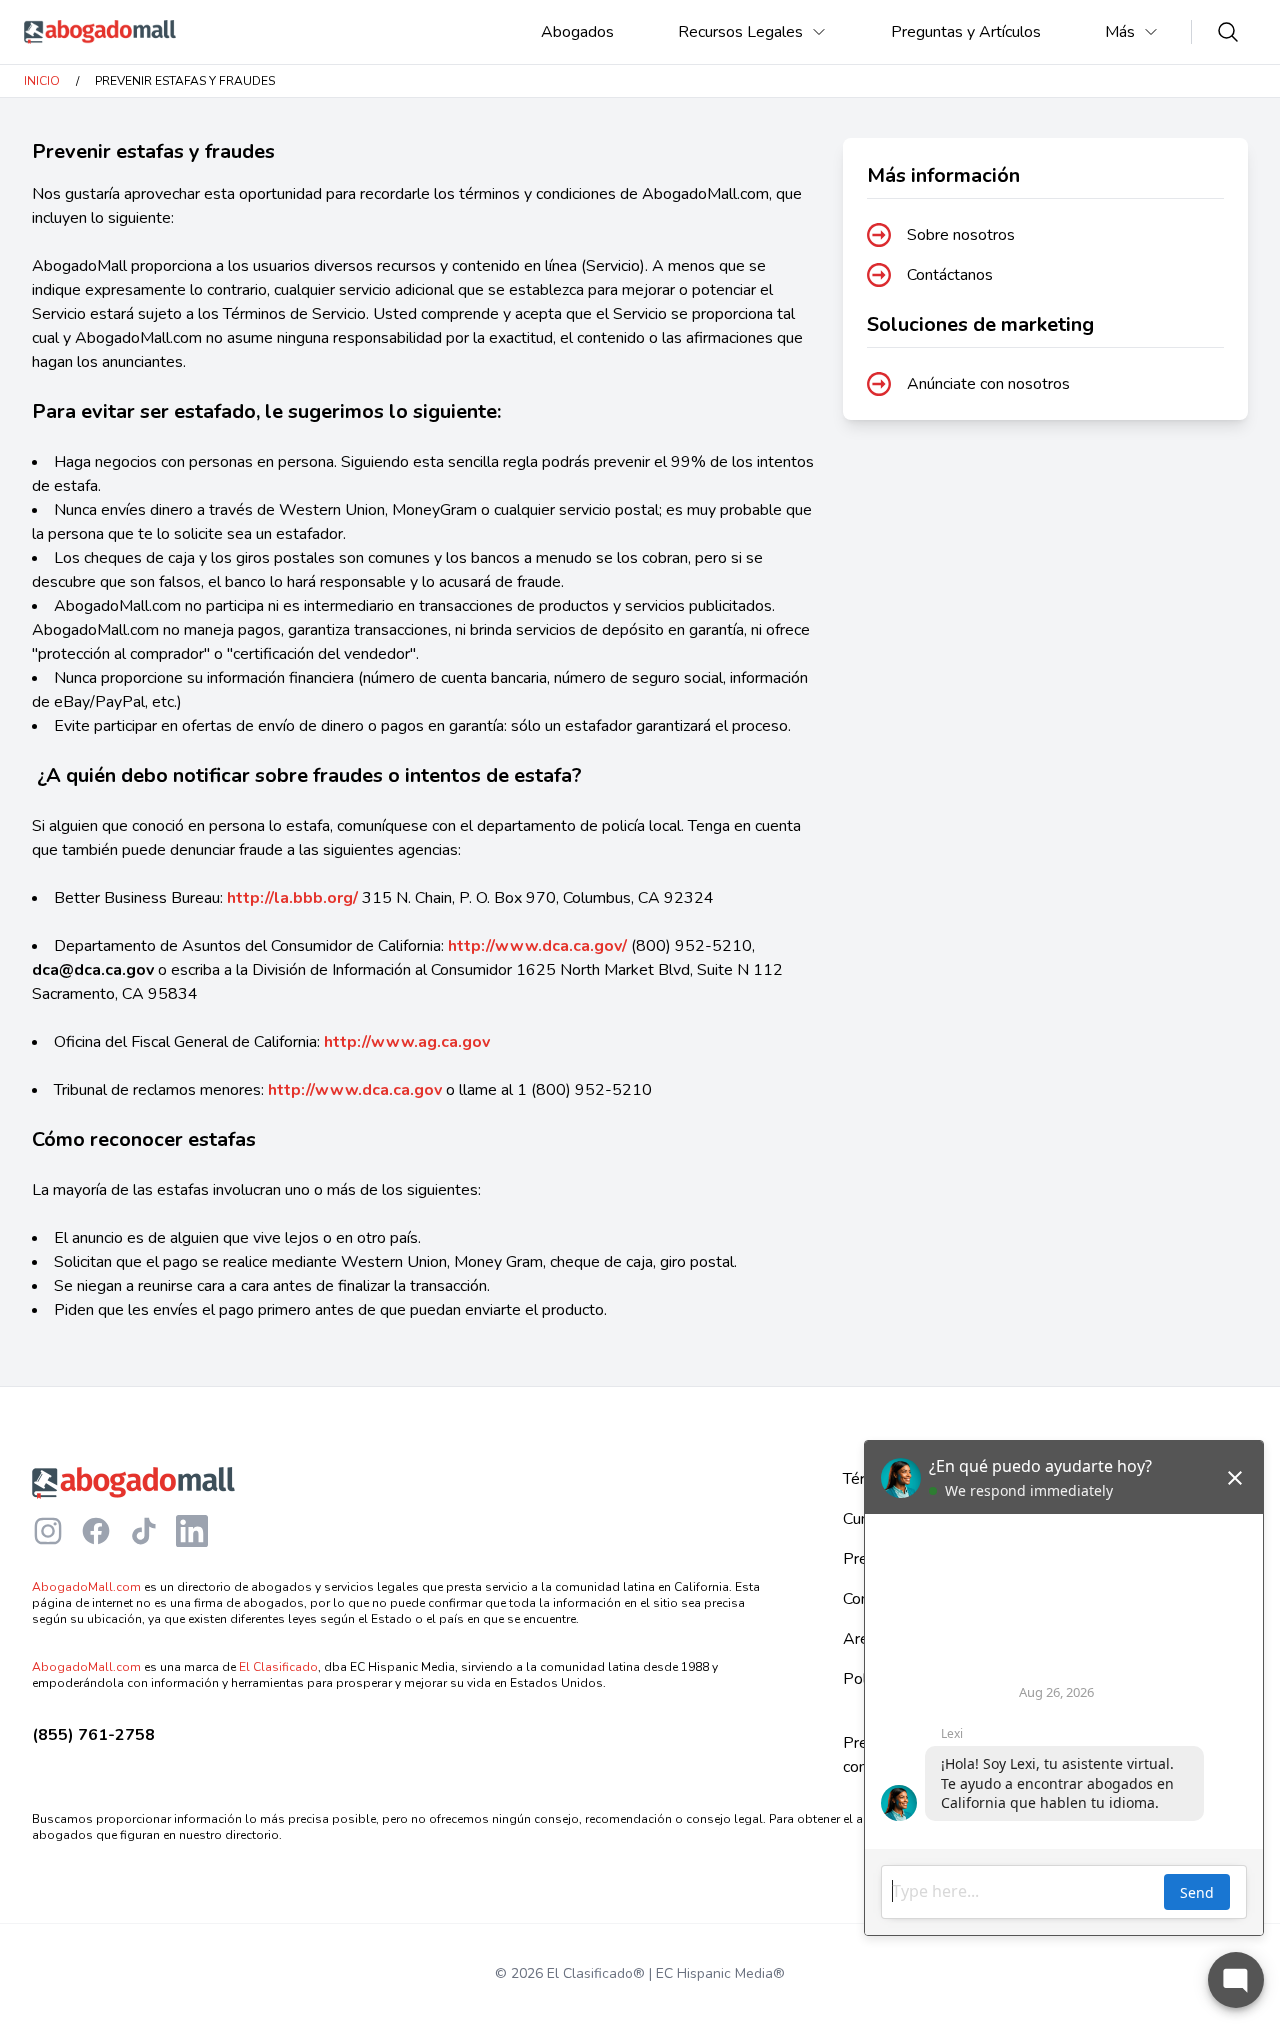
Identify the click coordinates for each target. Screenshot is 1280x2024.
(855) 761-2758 (93, 1735)
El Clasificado (278, 1667)
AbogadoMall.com (86, 1587)
